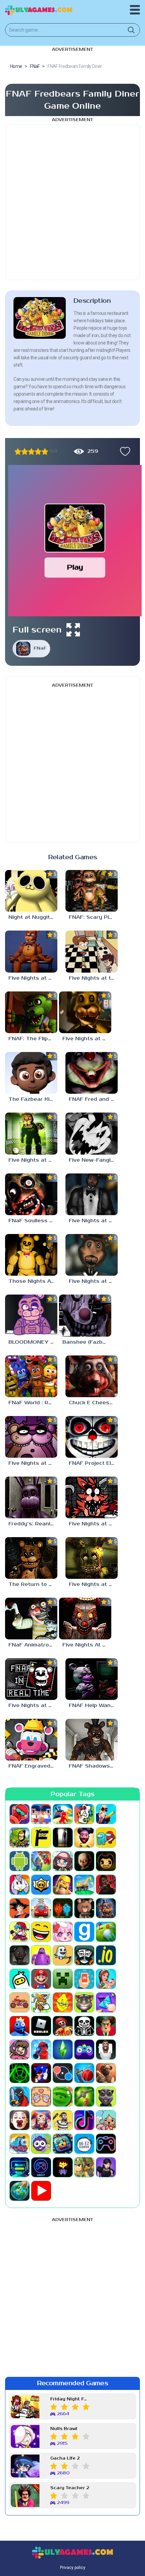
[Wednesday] (106, 2167)
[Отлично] (45, 451)
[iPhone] (20, 1979)
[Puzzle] (106, 2002)
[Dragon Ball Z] (20, 1908)
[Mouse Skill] (41, 2002)
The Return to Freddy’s (33, 1584)
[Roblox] (41, 2026)
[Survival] (84, 2097)
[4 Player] (84, 1814)
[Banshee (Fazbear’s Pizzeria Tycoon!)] (85, 1315)
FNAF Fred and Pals (93, 1099)
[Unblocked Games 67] (106, 2144)
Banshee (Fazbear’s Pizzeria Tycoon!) (87, 1342)
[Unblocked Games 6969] (20, 2167)
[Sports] (84, 2073)
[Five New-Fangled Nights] (92, 1133)
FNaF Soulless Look (33, 1221)
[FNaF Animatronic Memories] (31, 1619)
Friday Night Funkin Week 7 (70, 2399)
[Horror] (63, 1955)
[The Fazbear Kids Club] (31, 1073)
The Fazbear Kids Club (33, 1099)
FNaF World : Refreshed (33, 1403)
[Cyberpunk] (106, 1885)
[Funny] (41, 1932)
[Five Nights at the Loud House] (92, 951)
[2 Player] (41, 1814)
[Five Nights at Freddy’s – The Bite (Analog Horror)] (85, 1012)
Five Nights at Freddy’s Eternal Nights (33, 1160)
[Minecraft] (63, 1979)
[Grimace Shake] (41, 1955)
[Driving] (41, 1908)
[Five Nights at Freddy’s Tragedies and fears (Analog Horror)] (92, 1194)
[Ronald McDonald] (63, 2026)
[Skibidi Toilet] (106, 2049)
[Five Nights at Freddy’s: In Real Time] (31, 1679)
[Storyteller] (41, 2097)
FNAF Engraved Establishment (33, 1766)
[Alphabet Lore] (41, 1838)
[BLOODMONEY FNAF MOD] (31, 1315)
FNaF (40, 648)
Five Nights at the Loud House (93, 978)
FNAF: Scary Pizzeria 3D (93, 917)
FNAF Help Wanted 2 (93, 1706)
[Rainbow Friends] (20, 2026)
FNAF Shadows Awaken (93, 1766)
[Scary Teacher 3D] (106, 2026)
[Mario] (41, 1979)
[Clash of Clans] (63, 1885)
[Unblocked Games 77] (41, 2167)
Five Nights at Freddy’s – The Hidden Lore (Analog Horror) (93, 1281)
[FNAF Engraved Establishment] (31, 1740)
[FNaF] (106, 1908)
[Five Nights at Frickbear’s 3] (92, 1497)
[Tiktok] (84, 2120)
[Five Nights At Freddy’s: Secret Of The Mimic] (85, 1619)
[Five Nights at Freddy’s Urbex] (92, 1558)
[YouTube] (41, 2191)
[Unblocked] (41, 2144)
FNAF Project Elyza (93, 1463)
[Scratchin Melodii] (20, 2049)
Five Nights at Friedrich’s (33, 1463)
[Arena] (41, 1861)
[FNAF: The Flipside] (31, 1012)
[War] (84, 2167)
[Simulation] (84, 2049)
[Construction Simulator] (84, 1885)
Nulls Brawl (64, 2429)
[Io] (106, 1955)
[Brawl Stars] (41, 1885)
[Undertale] (63, 2167)
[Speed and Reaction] (63, 2073)
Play (75, 567)
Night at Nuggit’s (32, 917)
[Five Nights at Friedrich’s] (31, 1437)
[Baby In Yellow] (84, 1861)
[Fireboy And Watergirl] (63, 1908)
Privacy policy (73, 2568)
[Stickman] (20, 2097)
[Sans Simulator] (84, 2026)
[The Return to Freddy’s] (31, 1558)
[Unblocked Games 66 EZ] (84, 2144)
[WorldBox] (20, 2191)
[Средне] (31, 451)
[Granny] (20, 1955)
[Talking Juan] (106, 2097)
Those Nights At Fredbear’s (33, 1281)
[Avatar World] (63, 1861)
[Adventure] (20, 1838)
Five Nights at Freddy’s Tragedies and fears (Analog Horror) (93, 1221)
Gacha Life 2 (65, 2458)
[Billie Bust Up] (20, 1885)
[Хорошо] (38, 451)
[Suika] (63, 2097)
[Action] (106, 1814)
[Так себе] (25, 451)
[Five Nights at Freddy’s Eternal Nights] (31, 1133)
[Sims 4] (63, 2049)
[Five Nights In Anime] (84, 1908)
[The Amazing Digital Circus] (41, 2120)
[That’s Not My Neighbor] (20, 2120)
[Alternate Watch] (63, 1838)
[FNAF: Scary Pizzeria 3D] (92, 891)
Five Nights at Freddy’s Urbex (93, 1584)
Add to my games (123, 451)
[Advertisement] (72, 202)
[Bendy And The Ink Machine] (106, 1861)
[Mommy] (106, 1979)
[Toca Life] (106, 2120)
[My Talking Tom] (84, 2002)
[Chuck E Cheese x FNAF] (92, 1376)
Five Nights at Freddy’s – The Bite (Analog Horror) (87, 1039)
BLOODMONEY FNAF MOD (33, 1342)
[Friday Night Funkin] (20, 1932)
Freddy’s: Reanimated (33, 1524)
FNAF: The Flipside (33, 1039)
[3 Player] (63, 1814)
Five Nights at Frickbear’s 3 (93, 1524)
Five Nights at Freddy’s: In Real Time (33, 1706)
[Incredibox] (84, 1955)
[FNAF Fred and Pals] (92, 1073)
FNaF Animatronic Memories (33, 1645)
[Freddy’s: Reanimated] (31, 1497)
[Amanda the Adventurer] (84, 1838)
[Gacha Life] (63, 1932)
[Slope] (20, 2073)
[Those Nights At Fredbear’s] (31, 1255)
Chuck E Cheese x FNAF (93, 1403)
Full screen (37, 630)
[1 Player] (20, 1814)
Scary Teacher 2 (70, 2488)
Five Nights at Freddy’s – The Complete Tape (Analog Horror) (33, 978)
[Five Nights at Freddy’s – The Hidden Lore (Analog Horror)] (92, 1255)
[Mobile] (84, 1979)
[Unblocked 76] (63, 2144)
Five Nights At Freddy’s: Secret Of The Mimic (87, 1645)
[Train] (20, 2144)
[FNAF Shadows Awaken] (92, 1740)
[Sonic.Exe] (41, 2073)
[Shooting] (41, 2049)
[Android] (20, 1861)
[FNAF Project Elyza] (92, 1437)
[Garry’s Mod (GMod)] (84, 1932)
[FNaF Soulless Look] (31, 1194)
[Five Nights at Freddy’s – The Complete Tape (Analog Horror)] (31, 951)
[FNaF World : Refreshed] (31, 1376)
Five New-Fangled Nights (93, 1160)
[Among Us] (106, 1838)
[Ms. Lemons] (63, 2002)
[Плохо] (18, 451)
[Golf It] (106, 1932)
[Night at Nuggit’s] (31, 891)
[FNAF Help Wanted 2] (92, 1679)
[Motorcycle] (20, 2002)
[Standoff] (106, 2073)
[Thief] (63, 2120)
